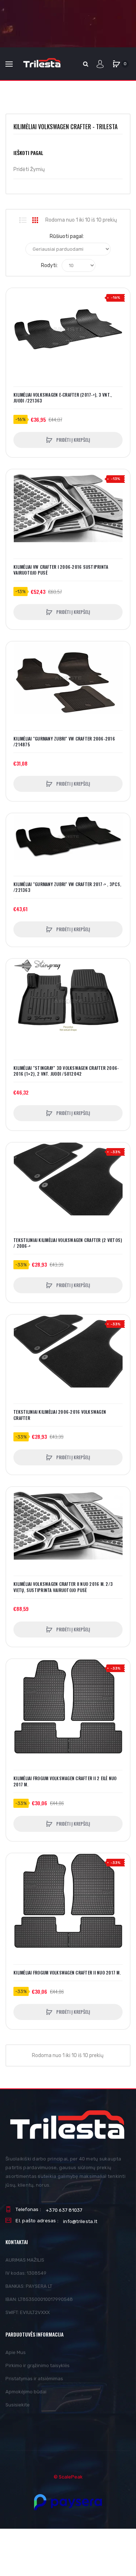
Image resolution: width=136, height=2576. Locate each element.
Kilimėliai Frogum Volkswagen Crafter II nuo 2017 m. (67, 1973)
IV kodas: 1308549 (26, 2273)
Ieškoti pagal (28, 153)
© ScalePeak (68, 2477)
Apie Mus (16, 2352)
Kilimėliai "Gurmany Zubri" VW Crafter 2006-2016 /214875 (64, 742)
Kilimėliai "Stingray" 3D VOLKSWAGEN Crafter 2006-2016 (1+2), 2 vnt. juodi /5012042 (66, 1071)
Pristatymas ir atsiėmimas (34, 2379)
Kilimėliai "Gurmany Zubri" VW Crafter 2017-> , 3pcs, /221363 (67, 887)
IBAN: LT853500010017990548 (39, 2299)
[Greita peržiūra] (15, 325)
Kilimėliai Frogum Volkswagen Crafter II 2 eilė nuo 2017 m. (65, 1781)
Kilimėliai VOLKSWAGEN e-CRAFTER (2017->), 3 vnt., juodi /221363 (63, 398)
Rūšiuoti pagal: (67, 236)
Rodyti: (49, 265)
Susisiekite (18, 2405)
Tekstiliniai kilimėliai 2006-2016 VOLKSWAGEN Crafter (60, 1415)
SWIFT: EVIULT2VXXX (28, 2312)
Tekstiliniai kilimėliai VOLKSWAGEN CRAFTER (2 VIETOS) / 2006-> (68, 1243)
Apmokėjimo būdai (26, 2392)
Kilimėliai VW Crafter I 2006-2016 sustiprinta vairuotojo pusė (61, 570)
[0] (116, 64)
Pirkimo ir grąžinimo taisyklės (38, 2365)
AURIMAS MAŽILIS (25, 2260)
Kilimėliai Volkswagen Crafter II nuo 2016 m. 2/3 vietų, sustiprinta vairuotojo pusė (63, 1587)
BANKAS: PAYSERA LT (29, 2286)
